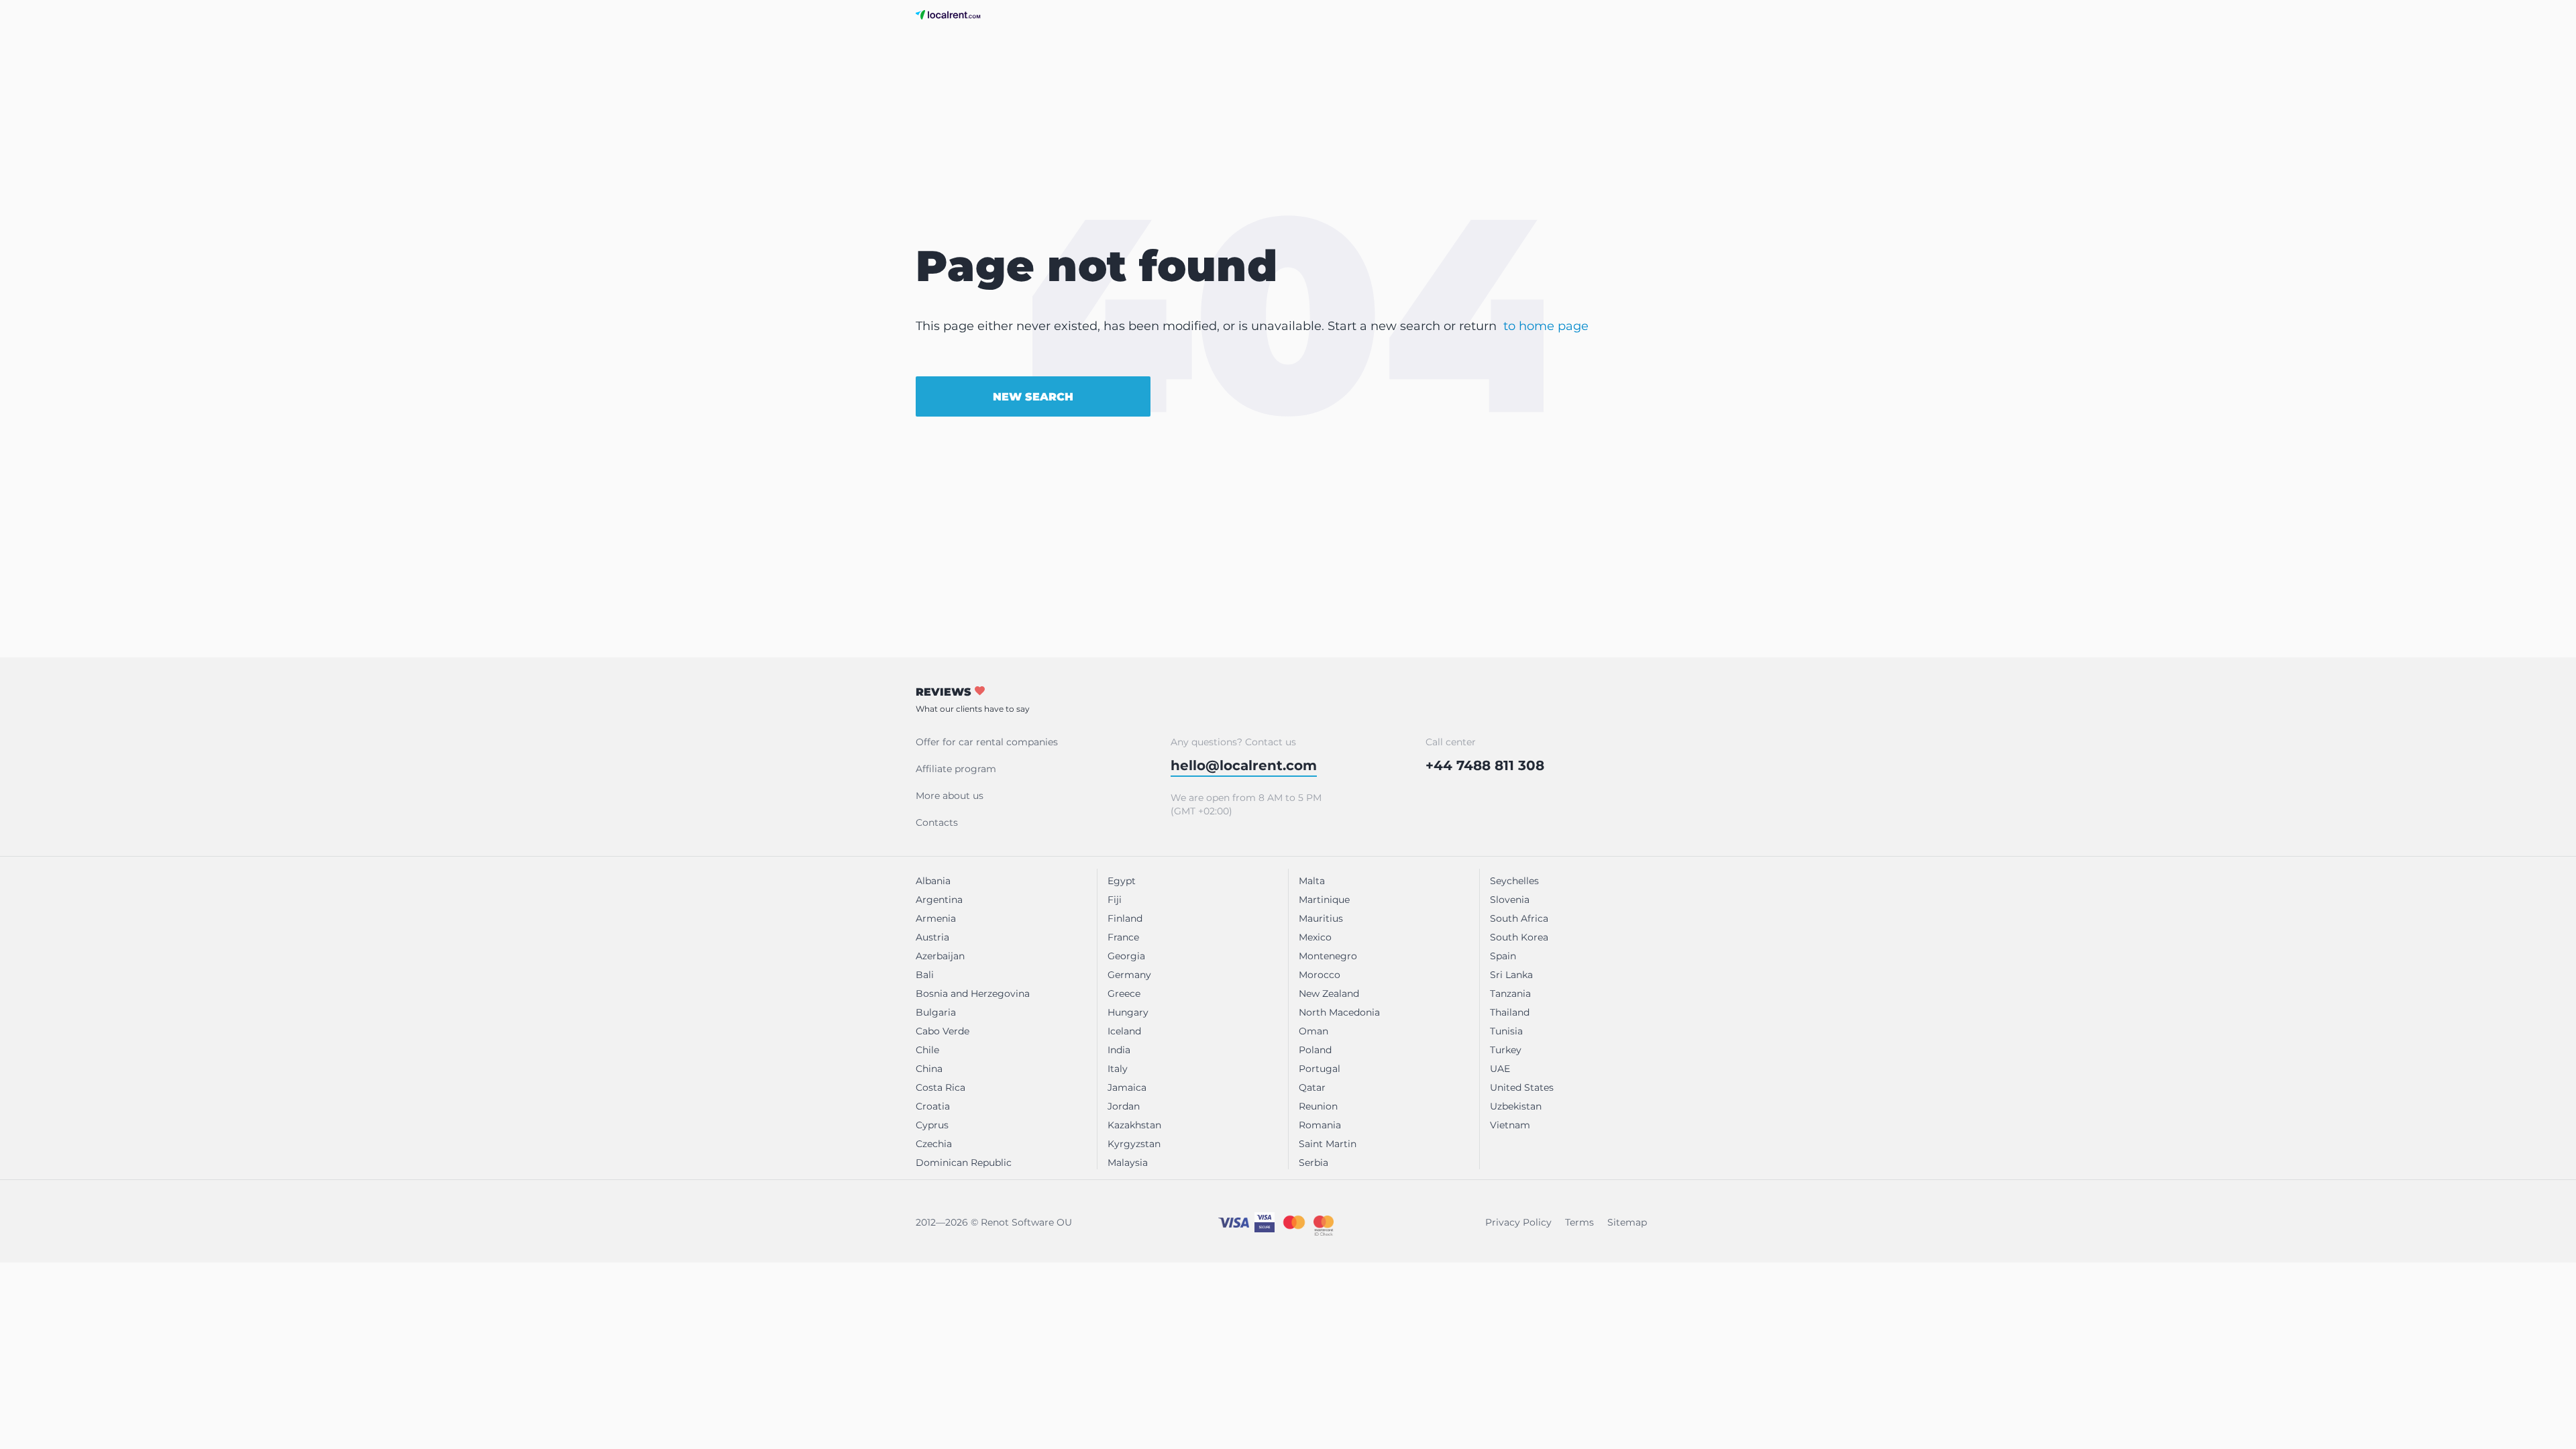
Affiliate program (956, 769)
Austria (932, 937)
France (1123, 937)
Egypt (1122, 881)
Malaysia (1128, 1163)
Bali (925, 975)
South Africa (1519, 918)
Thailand (1510, 1012)
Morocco (1320, 975)
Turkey (1506, 1050)
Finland (1125, 918)
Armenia (936, 918)
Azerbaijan (940, 956)
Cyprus (932, 1125)
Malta (1312, 881)
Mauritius (1321, 918)
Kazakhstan (1134, 1125)
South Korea (1519, 937)
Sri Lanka (1511, 975)
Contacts (937, 822)
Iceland (1124, 1031)
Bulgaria (936, 1012)
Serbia (1313, 1163)
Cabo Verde (943, 1031)
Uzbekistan (1516, 1106)
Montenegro (1328, 956)
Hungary (1128, 1012)
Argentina (939, 900)
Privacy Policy (1518, 1222)
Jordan (1124, 1106)
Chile (927, 1050)
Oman (1313, 1031)
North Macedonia (1339, 1012)
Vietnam (1510, 1125)
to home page (1546, 326)
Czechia (934, 1144)
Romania (1320, 1125)
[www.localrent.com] (948, 15)
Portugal (1320, 1069)
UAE (1500, 1069)
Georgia (1126, 956)
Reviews (973, 700)
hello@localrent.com (1244, 765)
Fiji (1115, 900)
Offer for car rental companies (987, 742)
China (929, 1069)
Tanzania (1510, 994)
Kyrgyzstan (1134, 1144)
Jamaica (1127, 1087)
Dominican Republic (964, 1163)
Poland (1315, 1050)
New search (1033, 397)
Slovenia (1510, 900)
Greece (1124, 994)
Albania (933, 881)
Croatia (933, 1106)
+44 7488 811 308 (1485, 765)
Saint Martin (1328, 1144)
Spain (1503, 956)
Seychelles (1514, 881)
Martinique (1324, 900)
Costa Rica (941, 1087)
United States (1522, 1087)
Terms (1579, 1222)
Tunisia (1506, 1031)
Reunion (1318, 1106)
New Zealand (1329, 994)
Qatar (1312, 1087)
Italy (1118, 1069)
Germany (1129, 975)
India (1119, 1050)
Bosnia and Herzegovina (973, 994)
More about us (950, 796)
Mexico (1315, 937)
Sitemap (1627, 1222)
